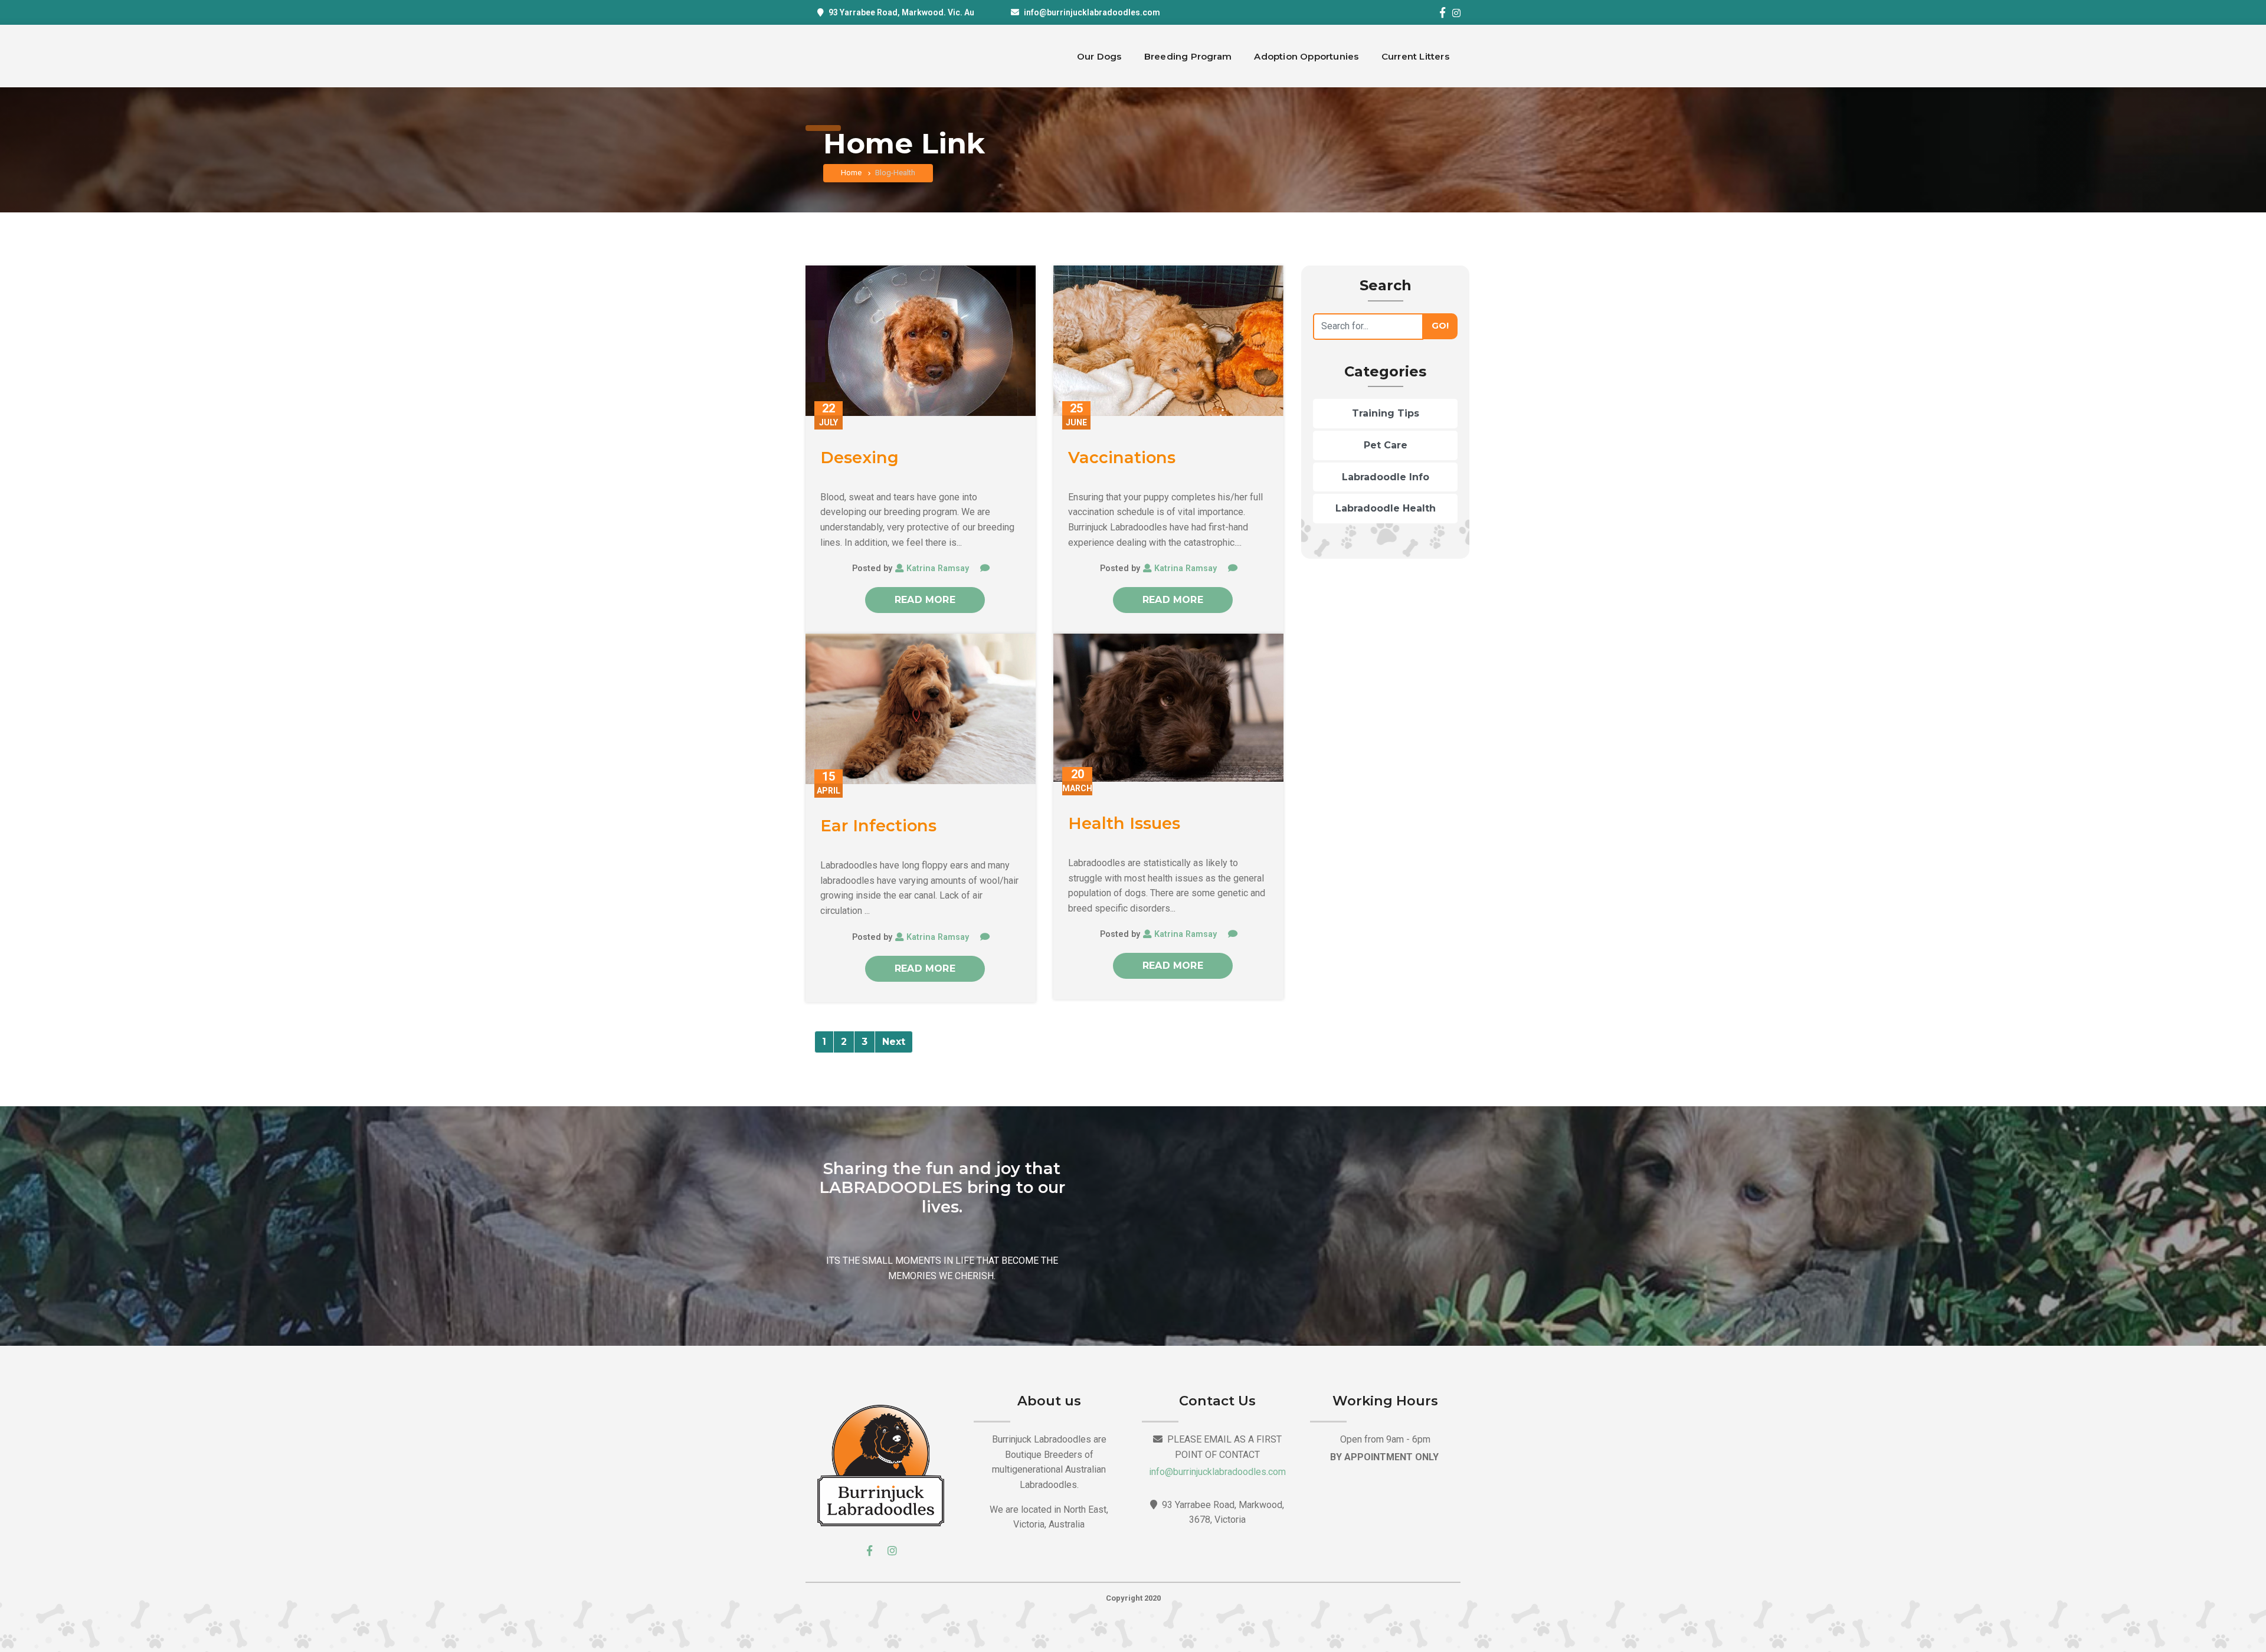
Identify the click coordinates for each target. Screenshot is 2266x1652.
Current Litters (1415, 56)
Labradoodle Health (1386, 508)
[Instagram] (1456, 13)
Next (894, 1042)
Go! (1440, 326)
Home (852, 173)
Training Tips (1386, 413)
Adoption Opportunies (1306, 56)
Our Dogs (1099, 56)
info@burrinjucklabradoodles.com (1092, 12)
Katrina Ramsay (938, 568)
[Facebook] (1442, 12)
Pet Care (1386, 445)
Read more (925, 600)
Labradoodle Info (1386, 477)
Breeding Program (1188, 56)
